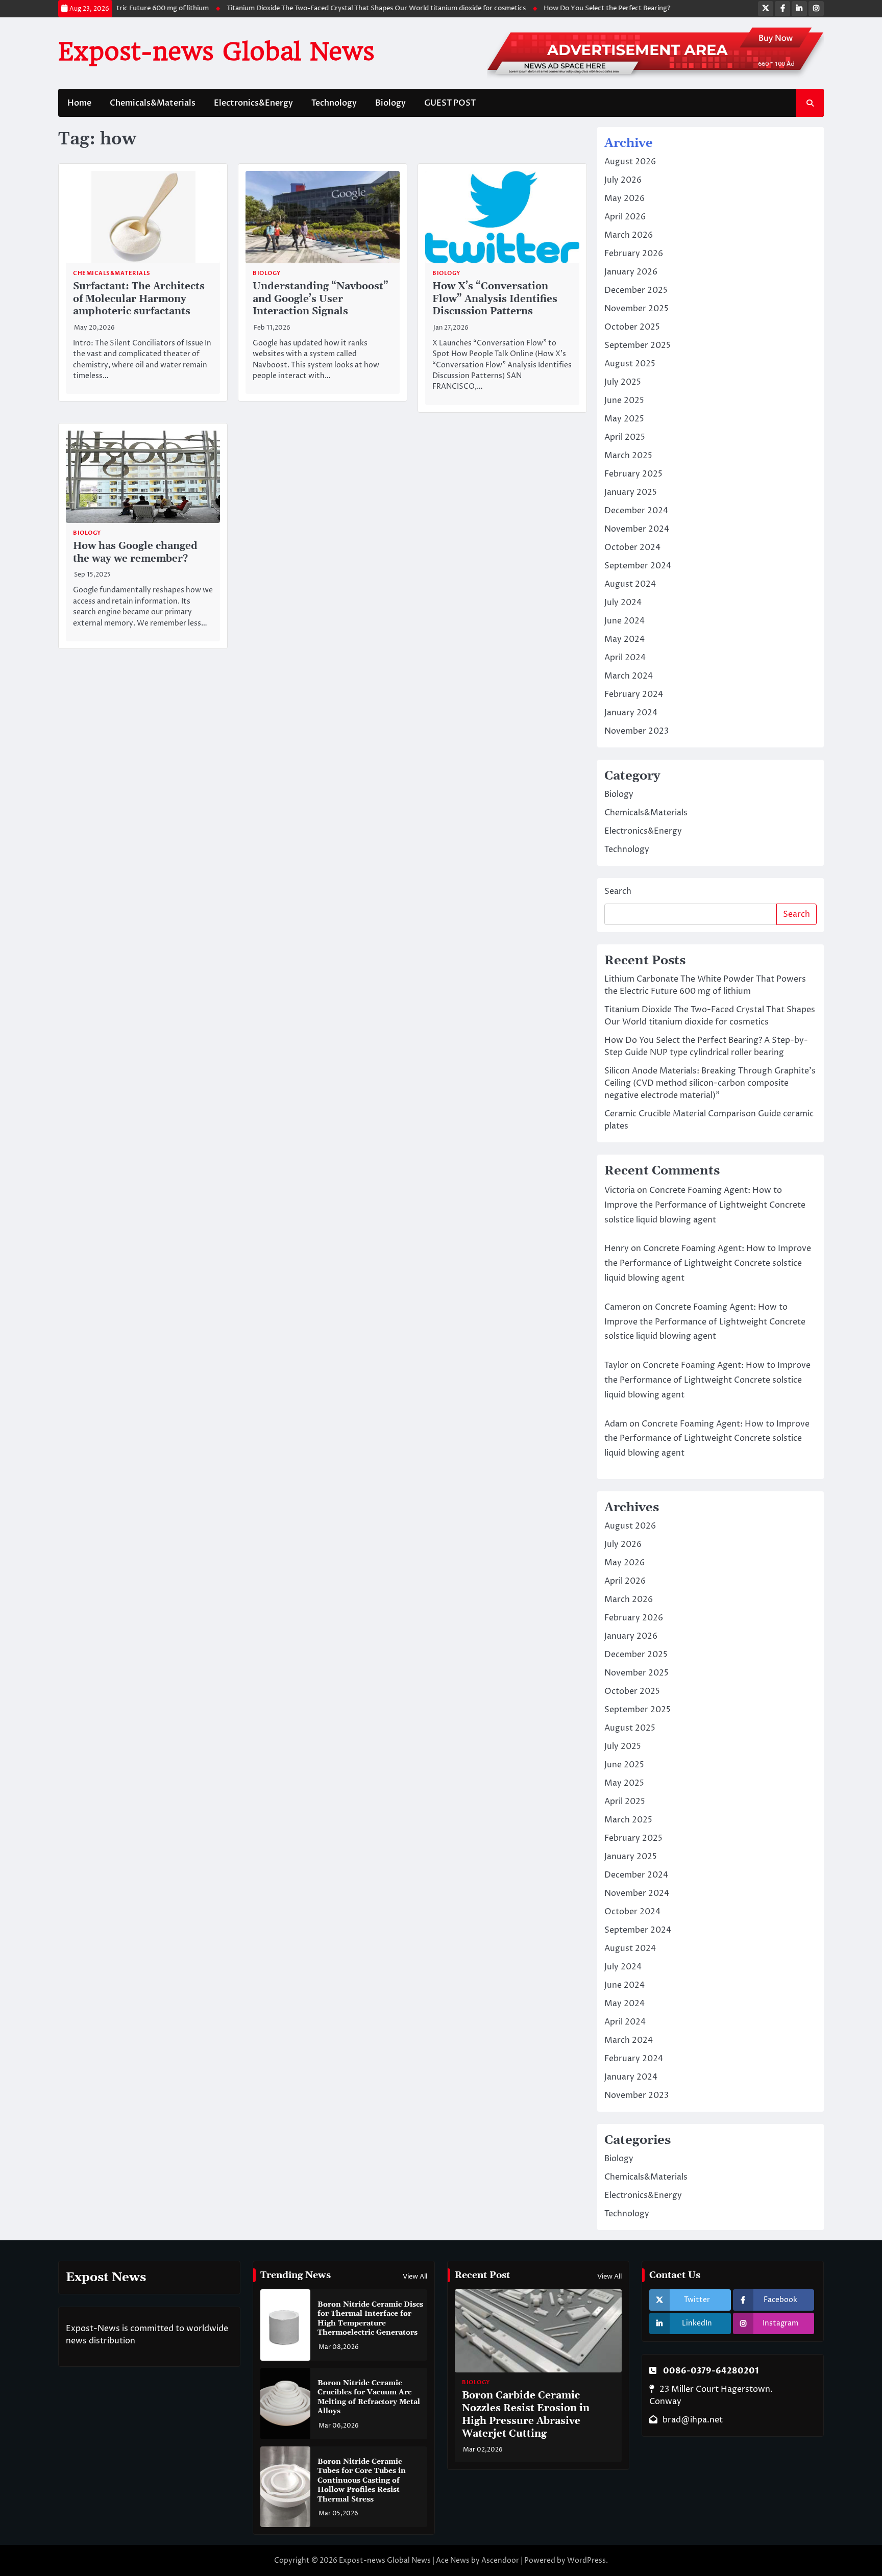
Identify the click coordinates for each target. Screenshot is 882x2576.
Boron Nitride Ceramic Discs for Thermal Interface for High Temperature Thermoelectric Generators (370, 2319)
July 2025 (623, 382)
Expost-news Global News (216, 52)
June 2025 (624, 401)
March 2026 (629, 235)
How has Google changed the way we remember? (135, 553)
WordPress (586, 2560)
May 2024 (624, 639)
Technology (334, 103)
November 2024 (637, 529)
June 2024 (624, 621)
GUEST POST (450, 103)
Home (79, 103)
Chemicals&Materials (153, 103)
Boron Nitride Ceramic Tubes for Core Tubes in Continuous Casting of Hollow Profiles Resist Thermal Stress (362, 2481)
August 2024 (630, 584)
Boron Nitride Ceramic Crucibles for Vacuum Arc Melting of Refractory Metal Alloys (369, 2397)
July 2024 (623, 603)
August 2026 (630, 162)
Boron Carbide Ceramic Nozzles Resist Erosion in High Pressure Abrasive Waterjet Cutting (526, 2415)
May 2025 (624, 419)
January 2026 (631, 272)
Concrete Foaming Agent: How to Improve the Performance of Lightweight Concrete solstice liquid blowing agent (705, 1205)
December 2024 (636, 511)
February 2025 (633, 474)
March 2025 (628, 456)
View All (415, 2277)
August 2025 (630, 364)
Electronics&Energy (253, 103)
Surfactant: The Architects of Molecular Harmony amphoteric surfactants (139, 299)
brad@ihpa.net (693, 2420)
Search (618, 891)
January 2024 (631, 713)
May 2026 (624, 198)
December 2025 (636, 290)
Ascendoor (500, 2560)
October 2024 (632, 547)
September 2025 (638, 345)
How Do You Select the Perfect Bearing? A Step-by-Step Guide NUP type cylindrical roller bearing (670, 8)
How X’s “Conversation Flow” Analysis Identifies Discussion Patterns (495, 299)
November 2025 (636, 309)
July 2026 (623, 180)
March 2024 (629, 676)
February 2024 (634, 694)
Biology (390, 103)
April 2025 (625, 437)
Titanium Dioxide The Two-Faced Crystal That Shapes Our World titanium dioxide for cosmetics (349, 8)
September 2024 (638, 566)
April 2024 (625, 658)
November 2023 (636, 731)
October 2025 (632, 327)
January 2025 (631, 492)
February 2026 (634, 254)
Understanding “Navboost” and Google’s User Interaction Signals (321, 299)
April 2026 (625, 217)
